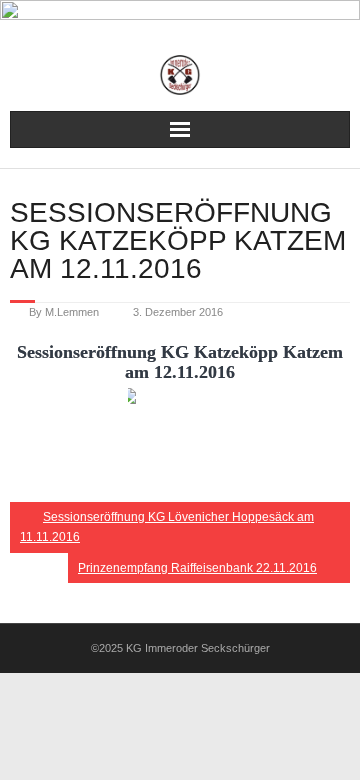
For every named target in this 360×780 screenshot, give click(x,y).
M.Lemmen (72, 312)
